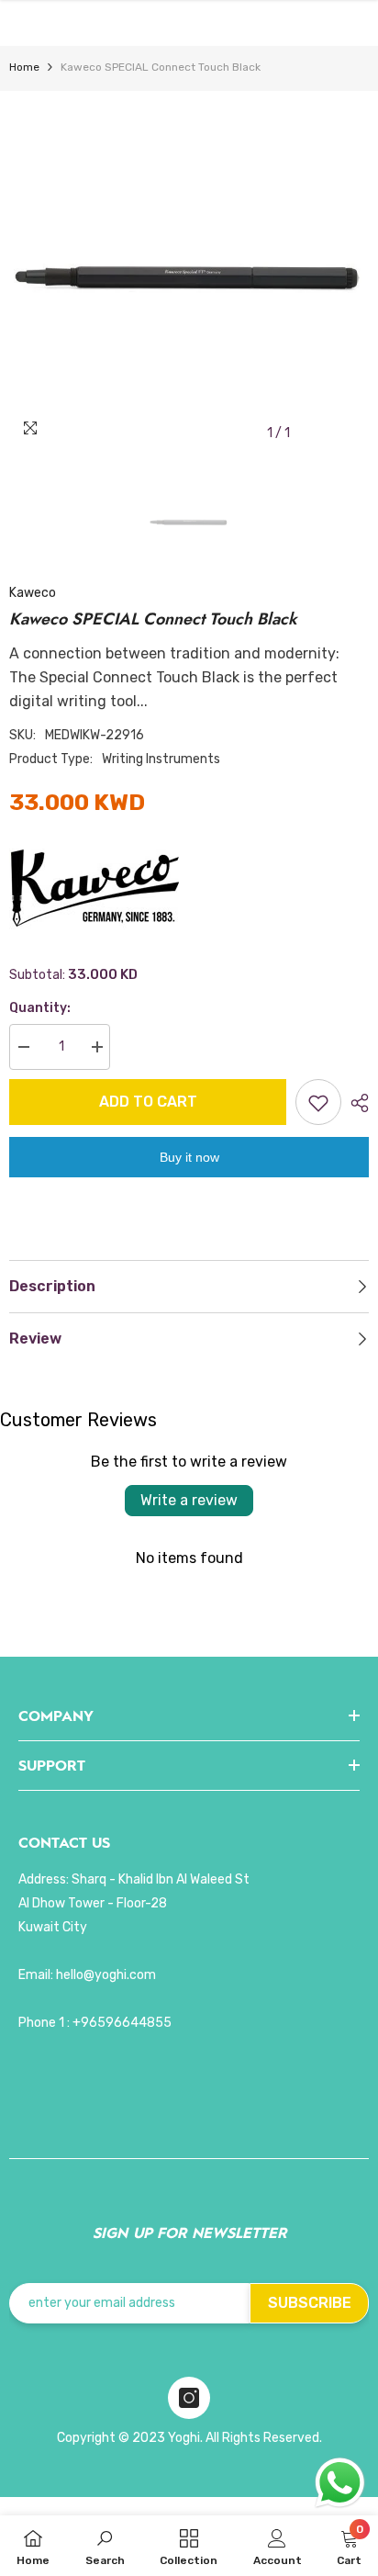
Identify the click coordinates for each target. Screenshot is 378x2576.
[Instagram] (189, 2398)
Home (24, 67)
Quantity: (40, 1008)
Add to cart (148, 1102)
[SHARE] (355, 1103)
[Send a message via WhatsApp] (340, 2483)
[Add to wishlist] (318, 1102)
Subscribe (310, 2303)
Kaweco (33, 593)
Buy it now (189, 1157)
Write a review (189, 1500)
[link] (105, 2546)
